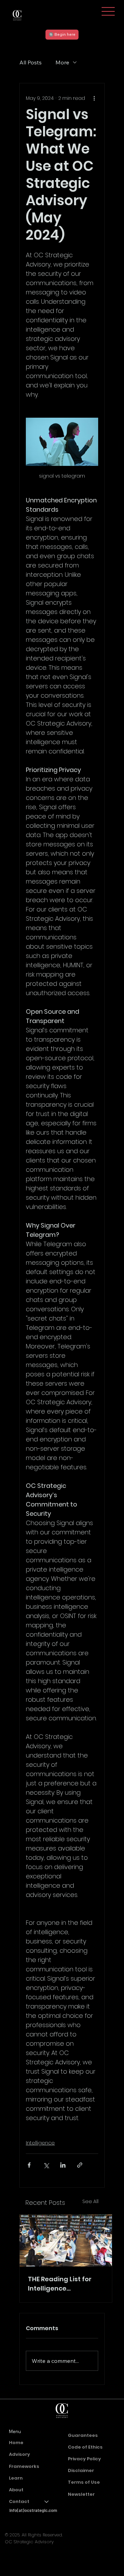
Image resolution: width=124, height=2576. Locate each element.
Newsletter (81, 2494)
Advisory (19, 2454)
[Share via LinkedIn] (63, 2165)
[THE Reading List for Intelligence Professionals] (66, 2240)
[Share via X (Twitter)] (46, 2165)
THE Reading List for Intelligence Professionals (60, 2284)
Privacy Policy (84, 2459)
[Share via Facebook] (29, 2165)
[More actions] (94, 98)
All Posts (30, 62)
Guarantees (83, 2435)
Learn (16, 2478)
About (16, 2490)
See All (90, 2201)
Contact (19, 2501)
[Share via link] (80, 2165)
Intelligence (40, 2143)
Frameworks (24, 2466)
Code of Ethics (85, 2447)
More (62, 62)
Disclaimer (81, 2470)
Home (16, 2443)
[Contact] (47, 2502)
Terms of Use (84, 2482)
